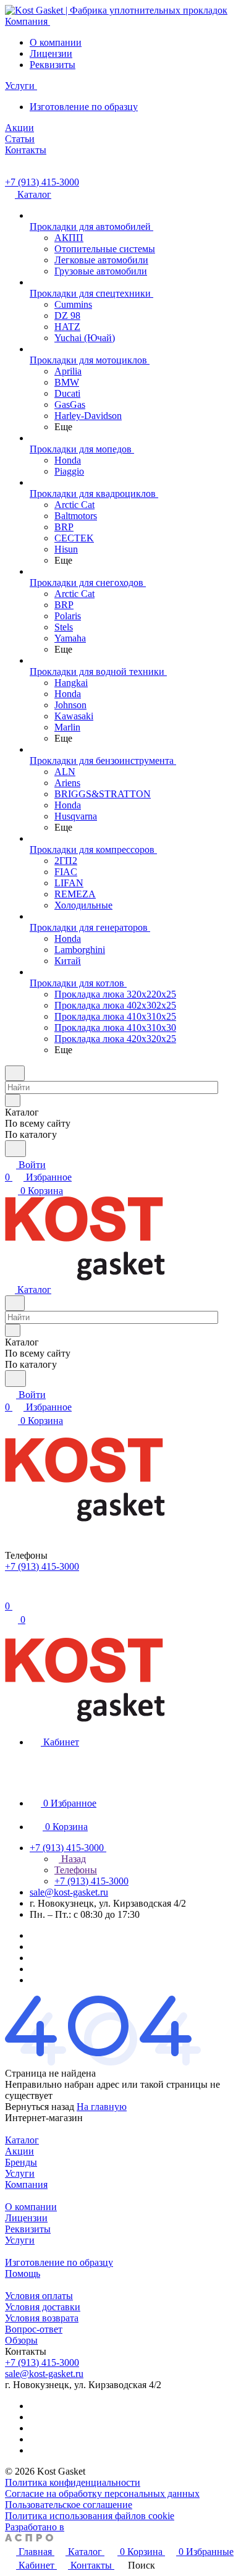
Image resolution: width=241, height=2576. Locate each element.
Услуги (20, 2173)
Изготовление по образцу (84, 107)
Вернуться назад (40, 2107)
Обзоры (21, 2340)
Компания (26, 2184)
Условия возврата (42, 2318)
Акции (19, 2151)
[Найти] (15, 1149)
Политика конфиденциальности (73, 2482)
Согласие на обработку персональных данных (102, 2493)
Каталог (22, 2140)
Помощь (23, 2273)
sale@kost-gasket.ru (69, 1892)
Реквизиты (53, 65)
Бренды (21, 2162)
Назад (72, 1859)
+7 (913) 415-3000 (42, 182)
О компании (56, 42)
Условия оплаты (39, 2296)
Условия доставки (43, 2307)
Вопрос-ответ (34, 2329)
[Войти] (11, 1594)
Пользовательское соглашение (69, 2505)
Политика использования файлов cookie (90, 2516)
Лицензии (51, 53)
